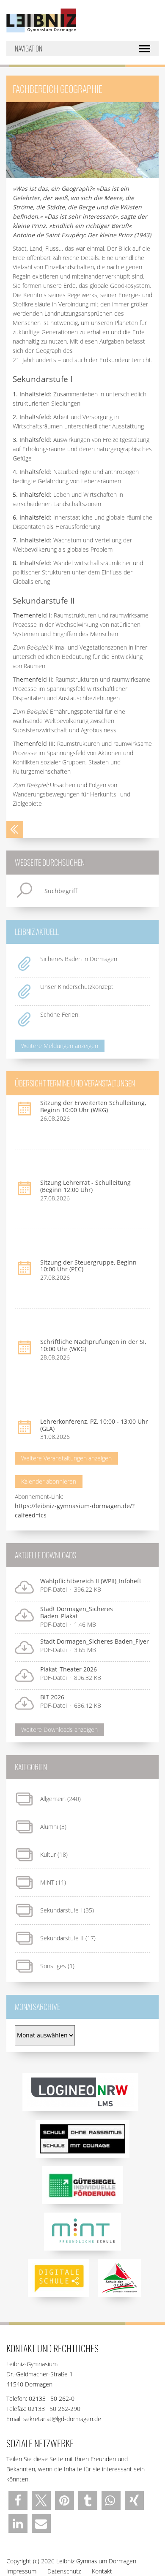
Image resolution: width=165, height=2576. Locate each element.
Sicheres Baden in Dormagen (79, 959)
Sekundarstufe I (61, 1910)
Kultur (48, 1854)
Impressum (21, 2571)
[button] (18, 2500)
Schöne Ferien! (60, 1014)
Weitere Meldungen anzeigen (60, 1046)
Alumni (49, 1827)
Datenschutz (64, 2571)
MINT (47, 1882)
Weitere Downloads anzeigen (59, 1730)
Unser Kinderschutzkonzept (77, 987)
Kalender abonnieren (49, 1481)
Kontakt (102, 2571)
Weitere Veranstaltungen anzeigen (66, 1458)
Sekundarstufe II (62, 1938)
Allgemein (53, 1799)
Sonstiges (53, 1966)
